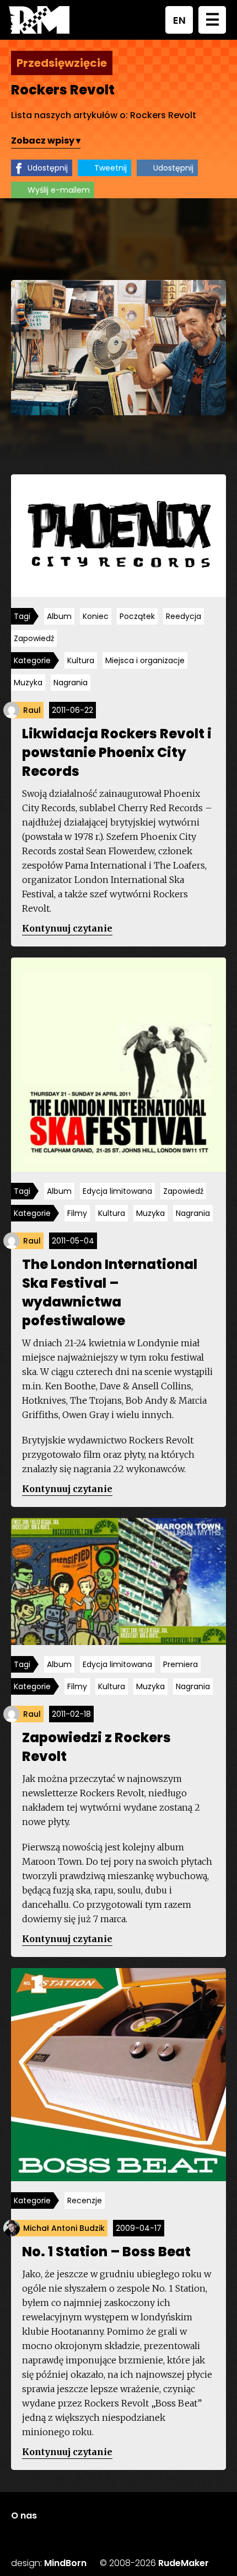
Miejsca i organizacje (145, 660)
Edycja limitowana (117, 1191)
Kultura (81, 660)
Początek (137, 616)
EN (179, 20)
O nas (24, 2516)
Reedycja (184, 616)
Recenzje (85, 2201)
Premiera (181, 1664)
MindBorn (65, 2563)
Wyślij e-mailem (59, 190)
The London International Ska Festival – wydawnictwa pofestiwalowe (110, 1292)
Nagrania (71, 683)
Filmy (77, 1213)
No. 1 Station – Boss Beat (106, 2252)
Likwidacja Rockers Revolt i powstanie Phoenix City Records (117, 752)
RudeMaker (184, 2563)
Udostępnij (48, 168)
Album (59, 616)
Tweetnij (111, 168)
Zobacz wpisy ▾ (46, 141)
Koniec (96, 616)
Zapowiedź (34, 638)
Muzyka (28, 683)
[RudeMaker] (39, 20)
